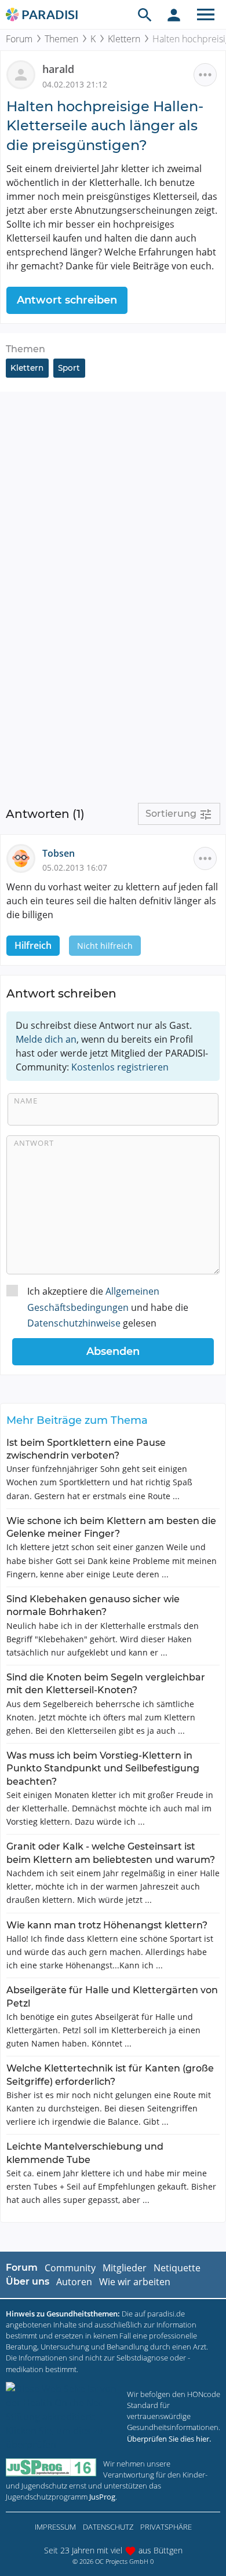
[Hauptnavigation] (206, 14)
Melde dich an (46, 1039)
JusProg (102, 2497)
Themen (61, 39)
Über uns (28, 2281)
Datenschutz (108, 2527)
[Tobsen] (24, 857)
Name (26, 1101)
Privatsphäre (166, 2527)
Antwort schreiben (67, 300)
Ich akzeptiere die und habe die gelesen (108, 1307)
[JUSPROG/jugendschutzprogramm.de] (51, 2467)
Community (70, 2268)
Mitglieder (125, 2268)
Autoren (74, 2282)
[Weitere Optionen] (205, 75)
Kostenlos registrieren (120, 1067)
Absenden (113, 1351)
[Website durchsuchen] (145, 14)
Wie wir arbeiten (135, 2282)
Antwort (34, 1143)
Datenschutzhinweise (74, 1323)
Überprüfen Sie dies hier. (169, 2439)
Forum (19, 39)
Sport (69, 368)
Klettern (124, 39)
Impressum (55, 2527)
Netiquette (177, 2268)
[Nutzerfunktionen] (174, 14)
